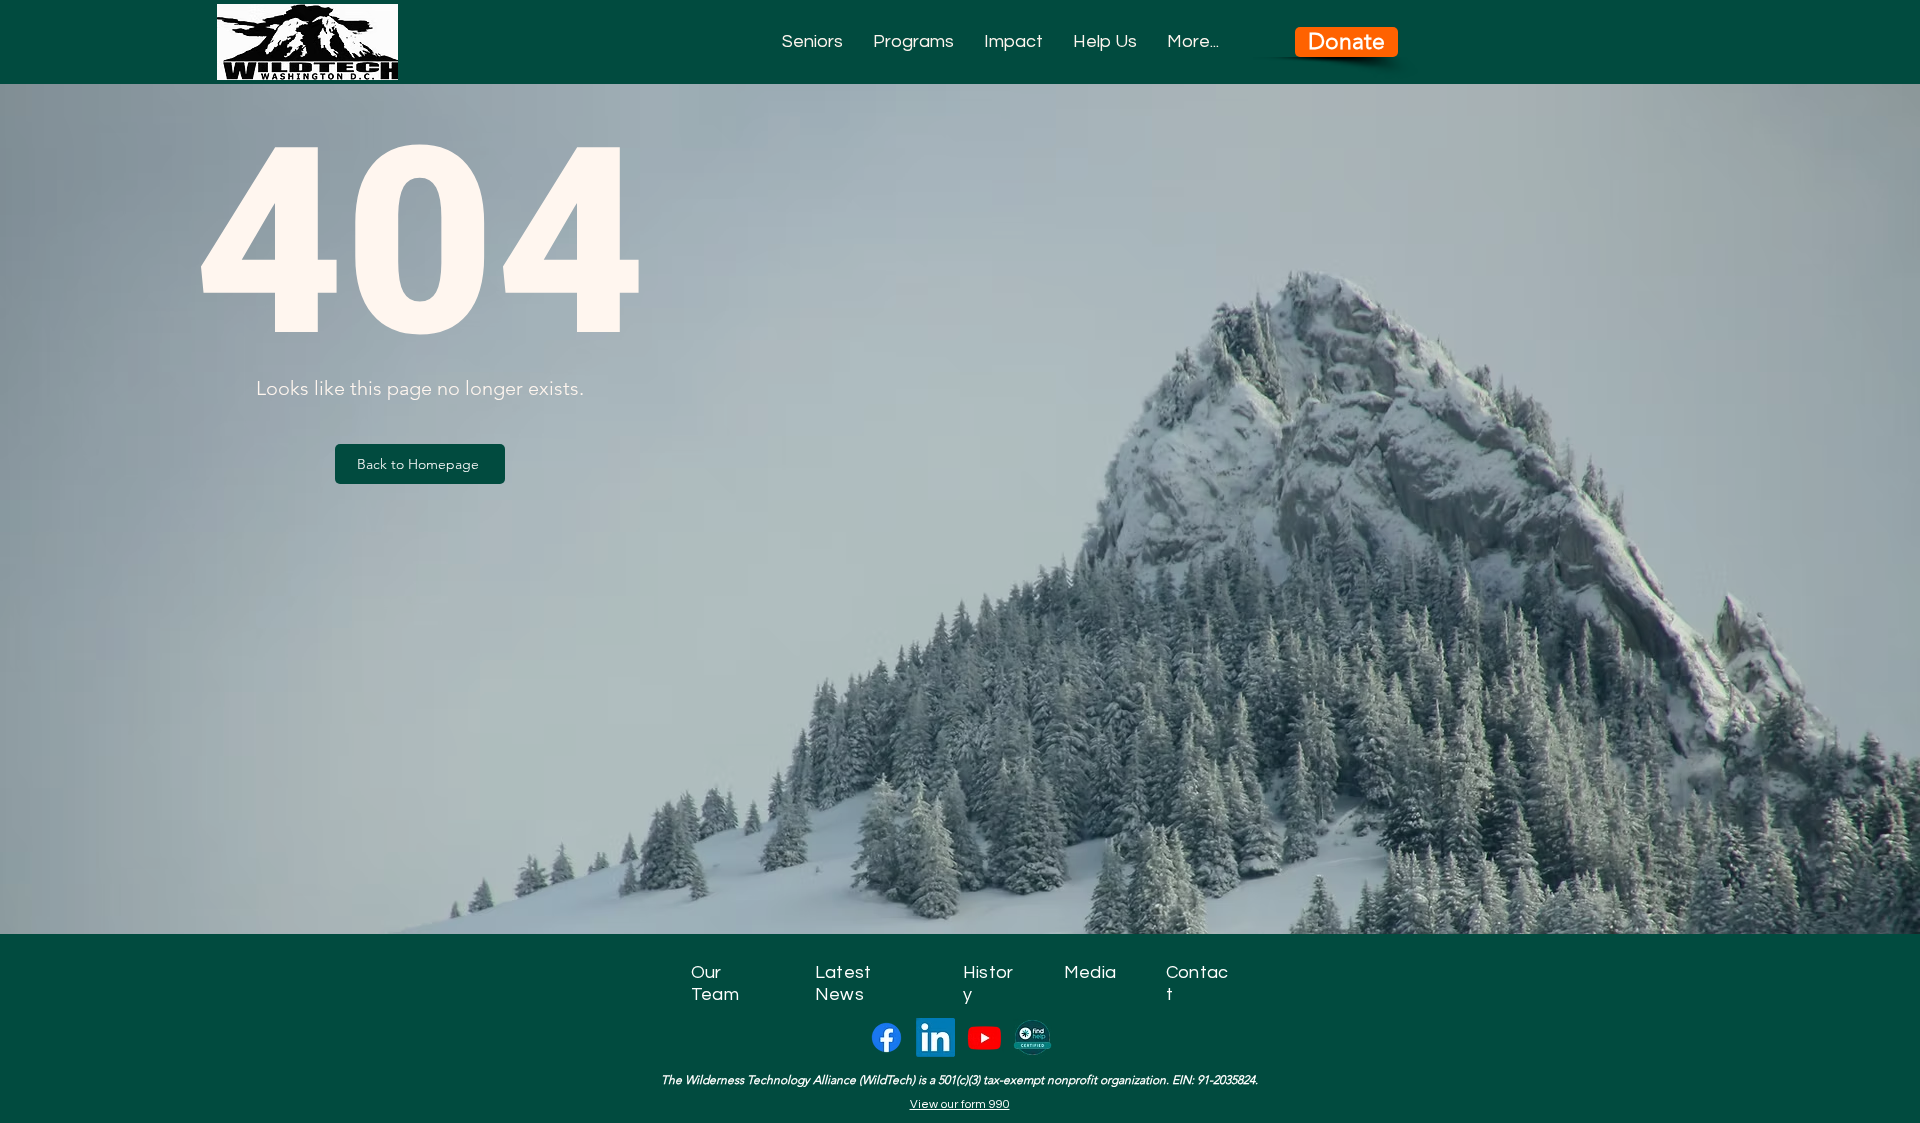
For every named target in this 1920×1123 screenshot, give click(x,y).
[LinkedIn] (935, 1037)
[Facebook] (886, 1037)
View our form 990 (960, 1104)
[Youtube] (984, 1037)
